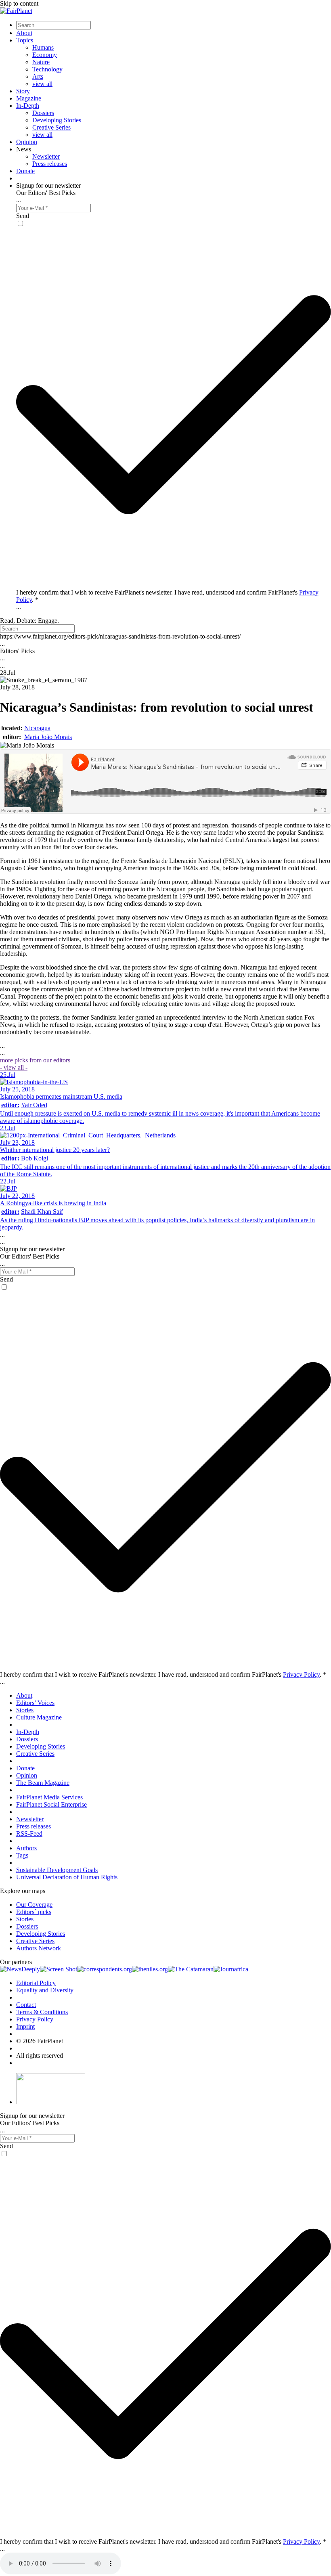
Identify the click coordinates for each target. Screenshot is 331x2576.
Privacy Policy (301, 1674)
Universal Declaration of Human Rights (67, 1877)
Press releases (50, 164)
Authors (26, 1848)
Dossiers (43, 113)
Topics (25, 40)
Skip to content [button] (19, 3)
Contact (26, 2005)
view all (42, 84)
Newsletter (46, 156)
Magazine (29, 98)
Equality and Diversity (45, 1990)
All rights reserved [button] (40, 2056)
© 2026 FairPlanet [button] (40, 2041)
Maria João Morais (48, 737)
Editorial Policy (36, 1983)
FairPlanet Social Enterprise (51, 1804)
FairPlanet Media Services (49, 1797)
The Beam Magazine (43, 1783)
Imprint (25, 2026)
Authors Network (39, 1948)
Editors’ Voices (35, 1703)
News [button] (24, 149)
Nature (41, 62)
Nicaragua (37, 728)
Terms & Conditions (42, 2012)
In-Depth (28, 106)
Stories (25, 1710)
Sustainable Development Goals (57, 1870)
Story (23, 91)
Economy (45, 55)
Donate (25, 171)
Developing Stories (57, 120)
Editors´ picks (34, 1912)
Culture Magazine (39, 1717)
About (24, 33)
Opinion (27, 142)
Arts (38, 76)
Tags (22, 1855)
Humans (43, 47)
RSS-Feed (29, 1834)
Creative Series (51, 127)
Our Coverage (34, 1905)
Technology (47, 69)
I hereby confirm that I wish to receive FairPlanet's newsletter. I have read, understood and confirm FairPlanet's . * (163, 1674)
